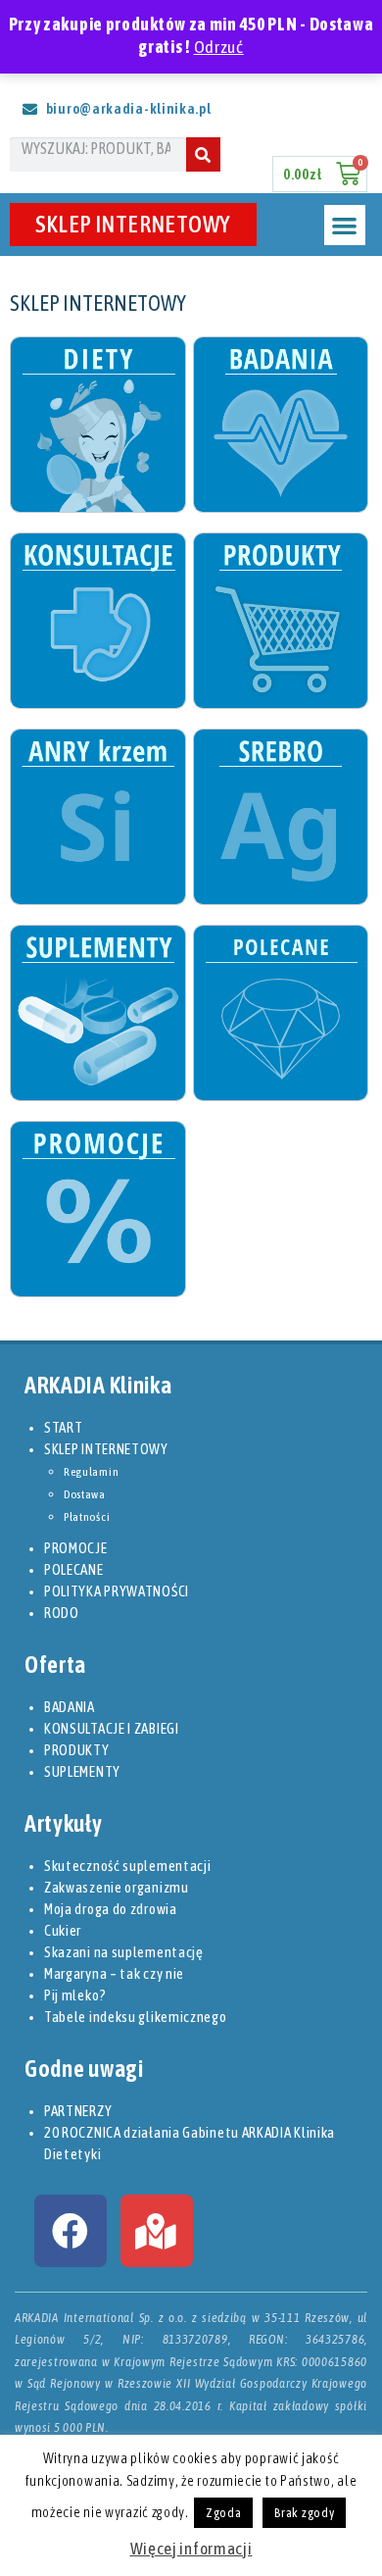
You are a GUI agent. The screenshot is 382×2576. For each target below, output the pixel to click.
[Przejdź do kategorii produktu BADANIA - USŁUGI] (280, 425)
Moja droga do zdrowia (111, 1909)
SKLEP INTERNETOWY (133, 224)
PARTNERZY (78, 2111)
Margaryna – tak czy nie (114, 1973)
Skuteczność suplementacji (128, 1866)
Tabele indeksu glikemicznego (136, 2017)
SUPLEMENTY (82, 1771)
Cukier (63, 1930)
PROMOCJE (76, 1548)
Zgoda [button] (224, 2513)
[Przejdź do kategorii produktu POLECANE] (280, 1013)
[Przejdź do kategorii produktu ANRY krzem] (97, 817)
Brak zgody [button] (304, 2513)
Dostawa (85, 1494)
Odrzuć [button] (219, 47)
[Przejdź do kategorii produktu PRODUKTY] (280, 621)
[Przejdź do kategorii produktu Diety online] (97, 425)
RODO (62, 1613)
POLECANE (74, 1569)
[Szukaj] (203, 154)
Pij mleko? (75, 1995)
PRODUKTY (77, 1750)
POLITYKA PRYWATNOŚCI (117, 1591)
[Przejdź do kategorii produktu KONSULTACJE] (97, 621)
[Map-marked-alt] (157, 2231)
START (64, 1427)
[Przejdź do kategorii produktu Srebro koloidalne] (280, 817)
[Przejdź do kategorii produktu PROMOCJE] (97, 1209)
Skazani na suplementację (124, 1952)
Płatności (87, 1517)
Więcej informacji (191, 2549)
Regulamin (91, 1472)
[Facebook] (71, 2231)
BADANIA (70, 1707)
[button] (344, 225)
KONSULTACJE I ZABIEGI (112, 1728)
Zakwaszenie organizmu (117, 1887)
